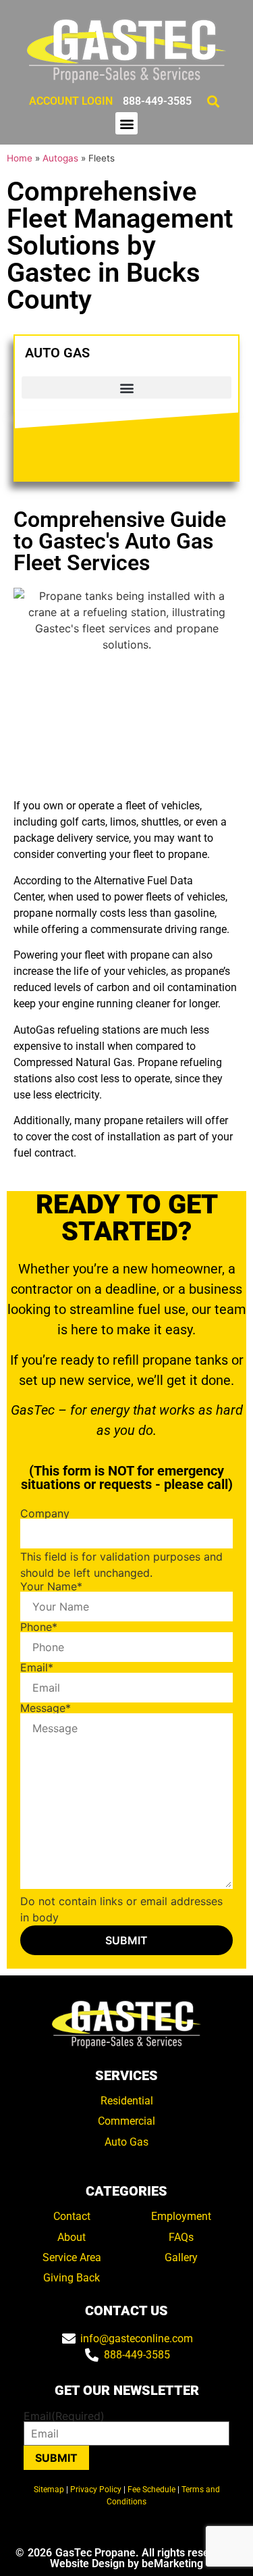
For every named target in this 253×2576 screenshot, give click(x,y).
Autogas (60, 158)
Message (46, 1708)
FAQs (181, 2237)
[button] (213, 101)
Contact (72, 2216)
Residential (127, 2101)
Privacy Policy (96, 2490)
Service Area (72, 2257)
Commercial (126, 2121)
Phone (39, 1627)
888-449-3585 (157, 101)
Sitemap (49, 2490)
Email (37, 1667)
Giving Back (72, 2278)
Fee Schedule (151, 2490)
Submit (56, 2458)
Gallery (181, 2257)
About (72, 2237)
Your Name (51, 1586)
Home (20, 158)
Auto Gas (126, 2142)
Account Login (71, 101)
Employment (181, 2216)
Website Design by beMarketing (126, 2564)
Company (45, 1513)
